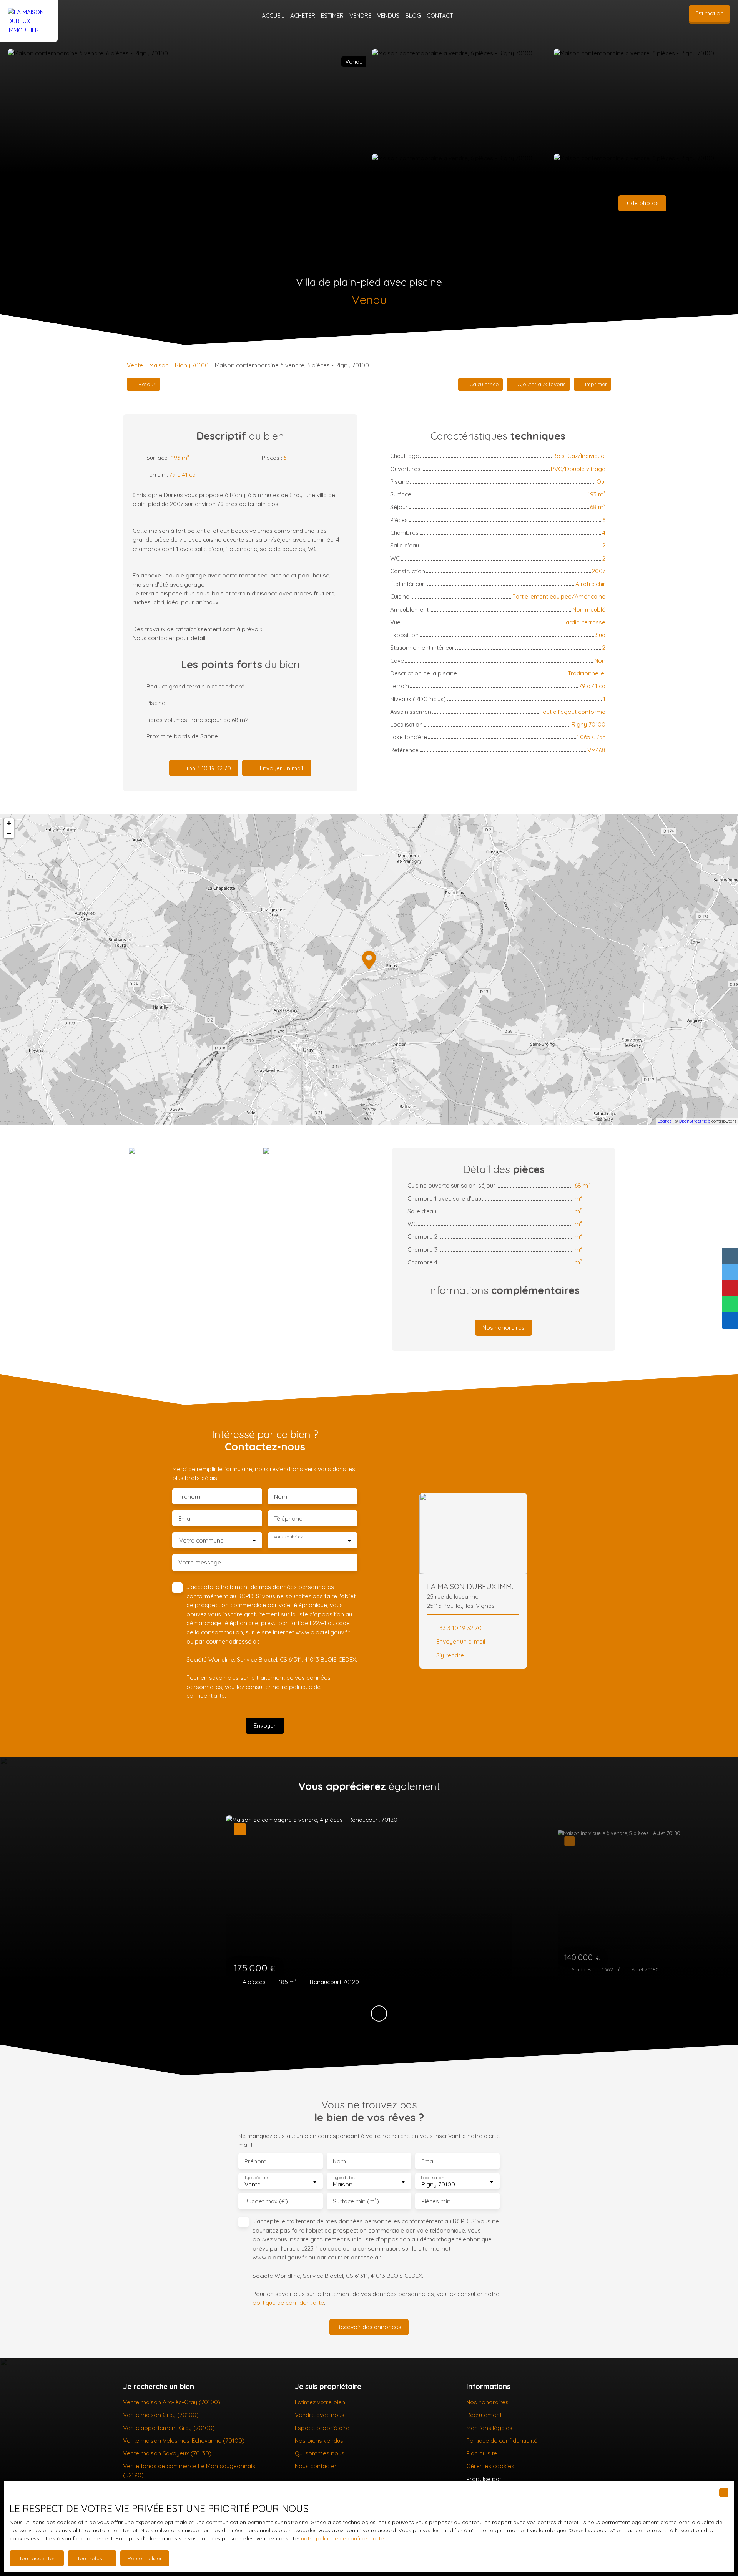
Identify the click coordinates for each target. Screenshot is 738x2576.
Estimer (332, 15)
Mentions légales (489, 2428)
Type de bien (345, 2178)
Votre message (200, 1562)
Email (185, 1519)
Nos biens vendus (319, 2440)
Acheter (303, 15)
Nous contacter (316, 2466)
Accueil (273, 15)
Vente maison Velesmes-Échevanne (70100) (184, 2440)
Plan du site (482, 2453)
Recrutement (484, 2415)
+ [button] (9, 823)
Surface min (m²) (356, 2201)
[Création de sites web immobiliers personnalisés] (522, 2479)
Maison (159, 365)
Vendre (360, 15)
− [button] (9, 833)
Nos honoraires (487, 2402)
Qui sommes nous (320, 2453)
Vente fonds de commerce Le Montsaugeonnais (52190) (189, 2470)
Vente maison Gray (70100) (161, 2415)
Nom (281, 1497)
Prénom (189, 1497)
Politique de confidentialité (502, 2440)
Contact (440, 15)
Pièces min (436, 2201)
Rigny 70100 (192, 365)
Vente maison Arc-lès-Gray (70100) (172, 2402)
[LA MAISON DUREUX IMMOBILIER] (29, 16)
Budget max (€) (266, 2201)
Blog (413, 15)
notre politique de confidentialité (342, 2538)
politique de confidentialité (288, 2302)
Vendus (388, 15)
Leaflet (664, 1121)
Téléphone (288, 1519)
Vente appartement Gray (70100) (169, 2428)
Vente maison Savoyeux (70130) (167, 2453)
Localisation (432, 2178)
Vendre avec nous (320, 2415)
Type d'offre (256, 2178)
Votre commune (201, 1540)
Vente (135, 365)
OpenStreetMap (695, 1121)
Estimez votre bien (320, 2402)
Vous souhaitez (288, 1537)
